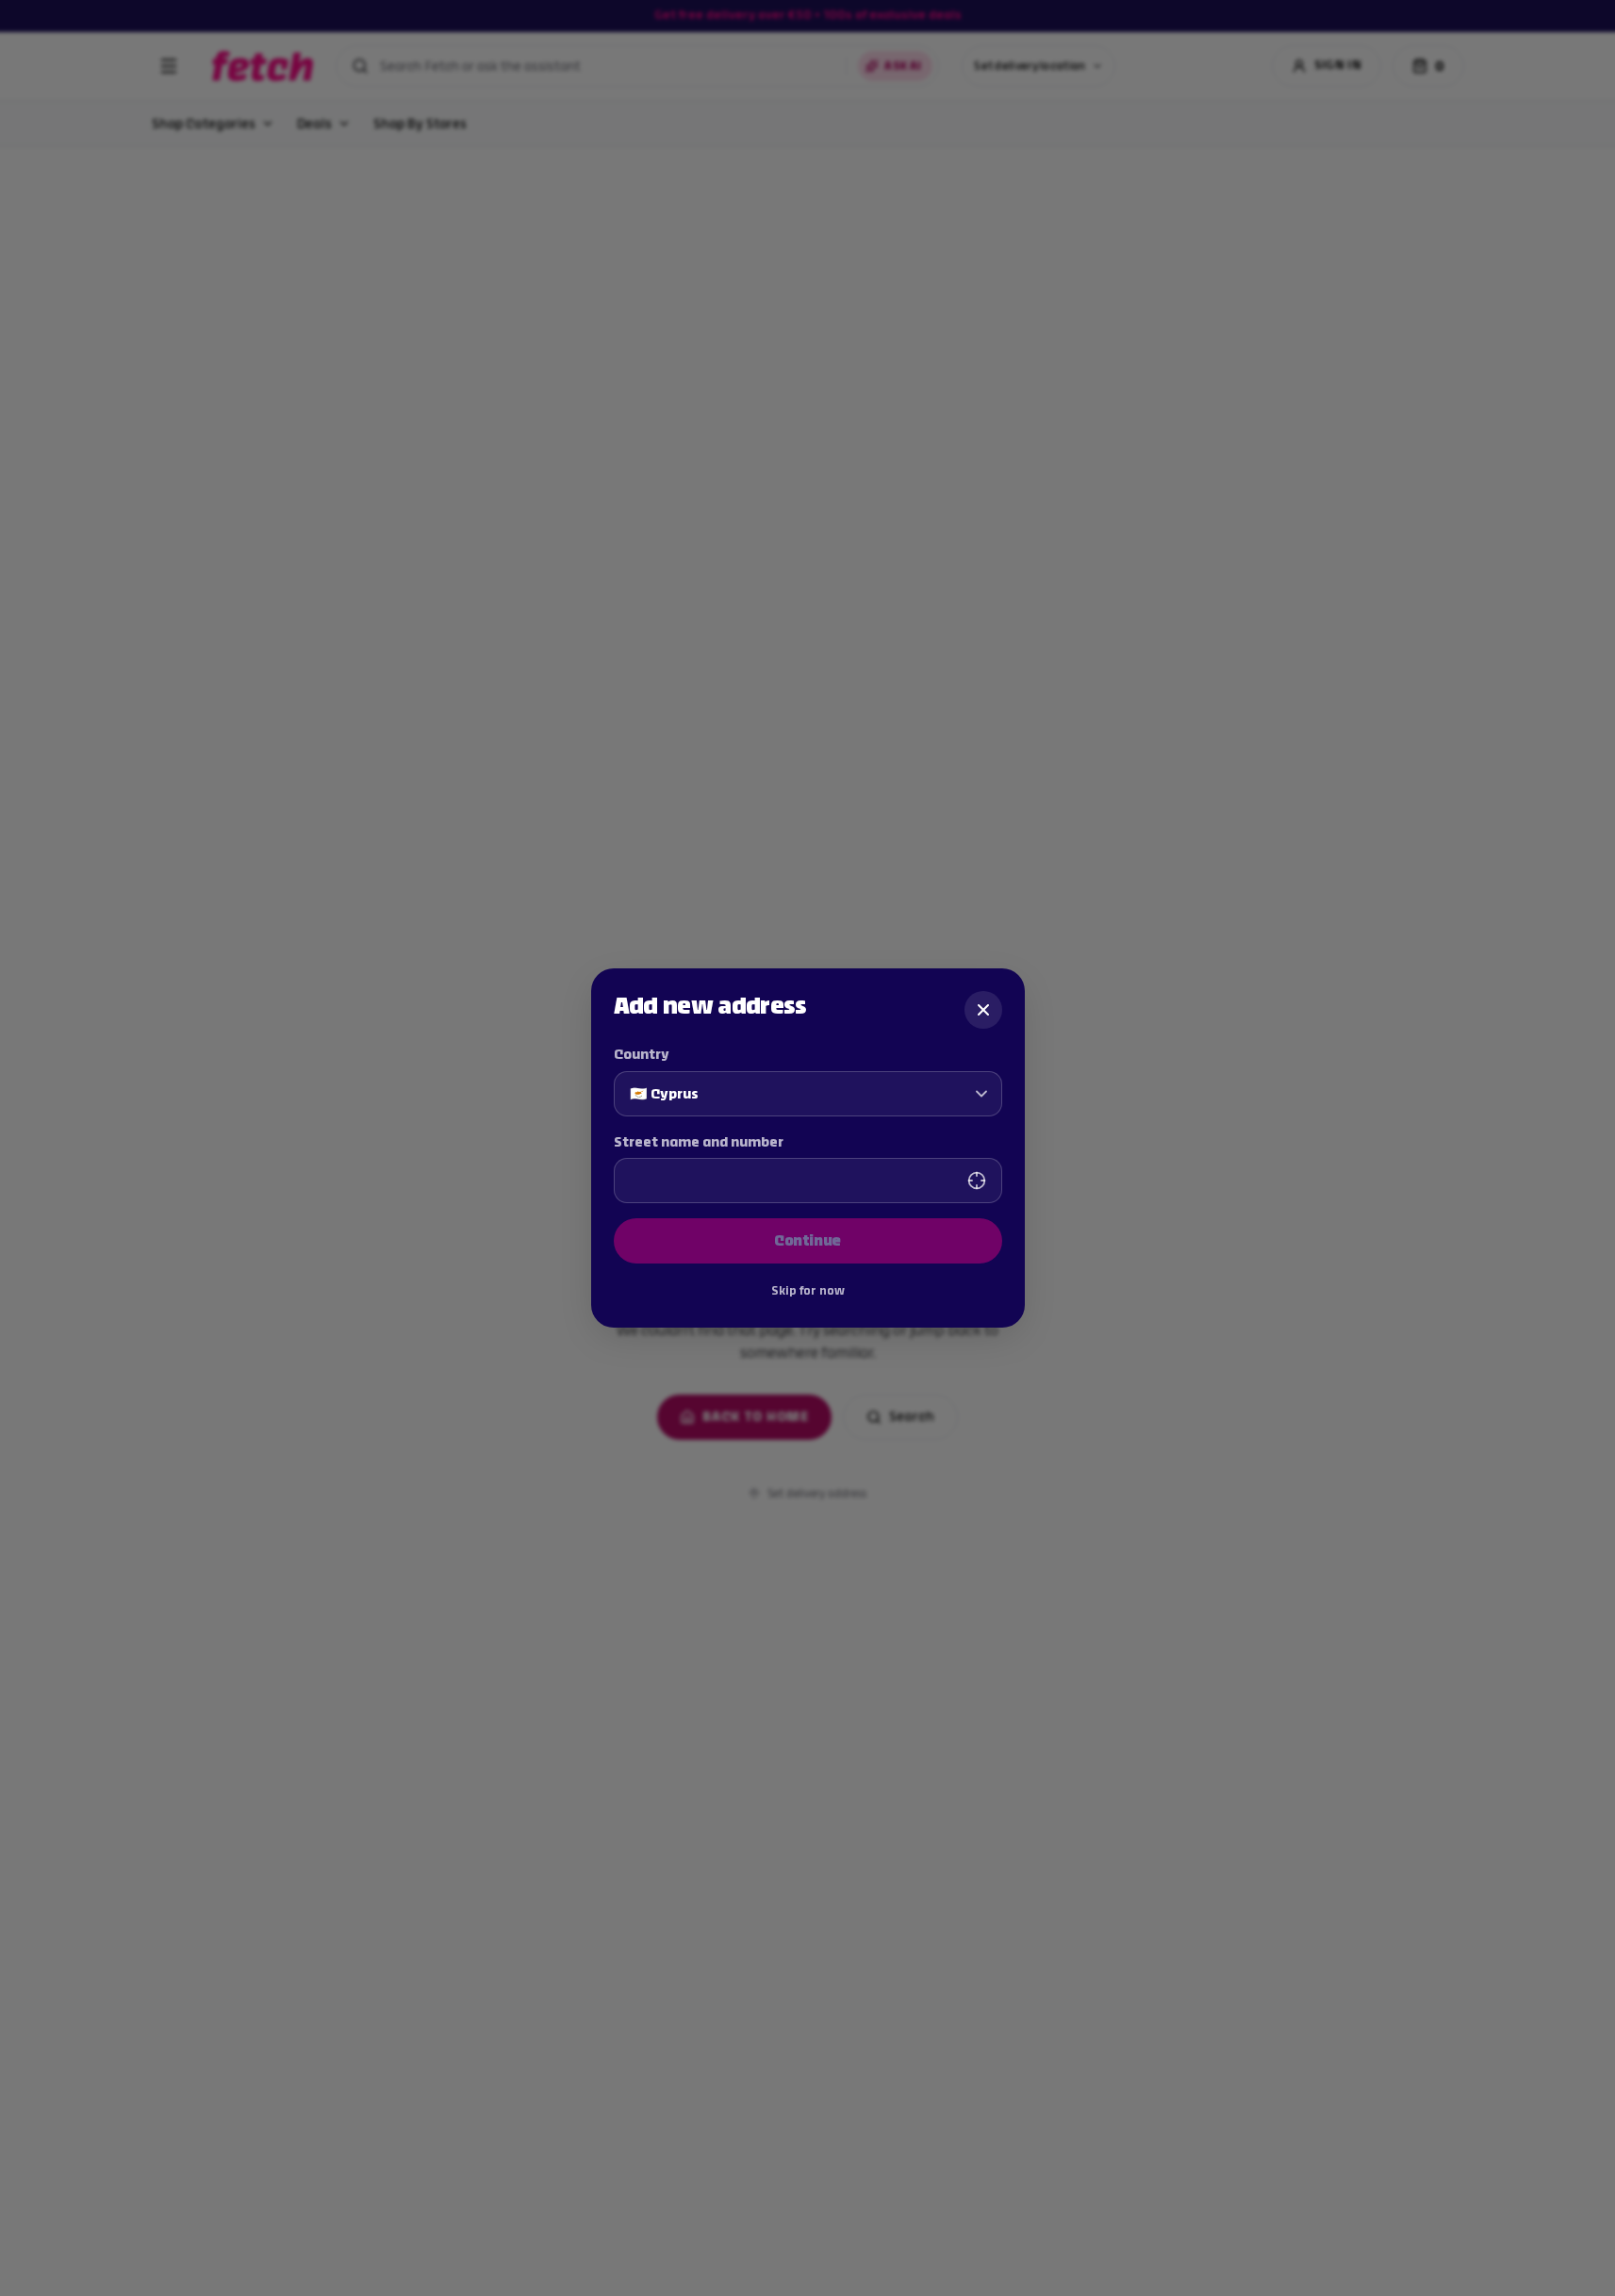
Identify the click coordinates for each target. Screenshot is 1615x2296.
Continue (807, 1240)
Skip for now (808, 1291)
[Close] (983, 1010)
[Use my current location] (977, 1181)
